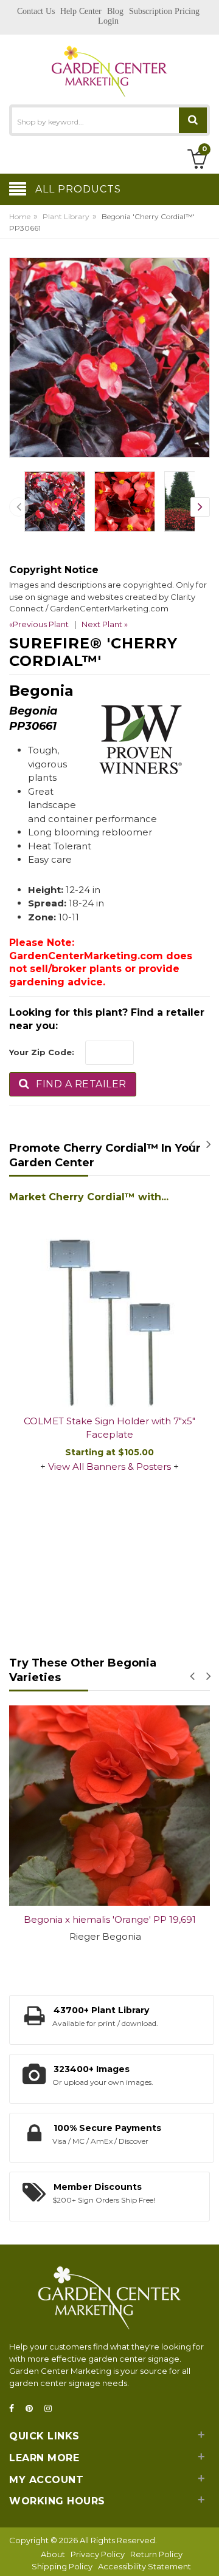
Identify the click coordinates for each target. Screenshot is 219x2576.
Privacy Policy (98, 2554)
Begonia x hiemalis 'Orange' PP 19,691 (110, 1919)
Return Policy (156, 2554)
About (53, 2554)
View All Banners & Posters (109, 1466)
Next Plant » (105, 624)
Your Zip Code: (42, 1052)
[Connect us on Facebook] (15, 2409)
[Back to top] (206, 2554)
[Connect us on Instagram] (52, 2409)
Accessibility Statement (144, 2566)
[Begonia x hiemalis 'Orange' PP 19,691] (109, 1806)
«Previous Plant (39, 624)
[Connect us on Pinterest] (33, 2409)
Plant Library (66, 216)
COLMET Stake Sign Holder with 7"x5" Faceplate (109, 1428)
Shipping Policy (62, 2566)
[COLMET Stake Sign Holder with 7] (109, 1307)
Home (20, 216)
